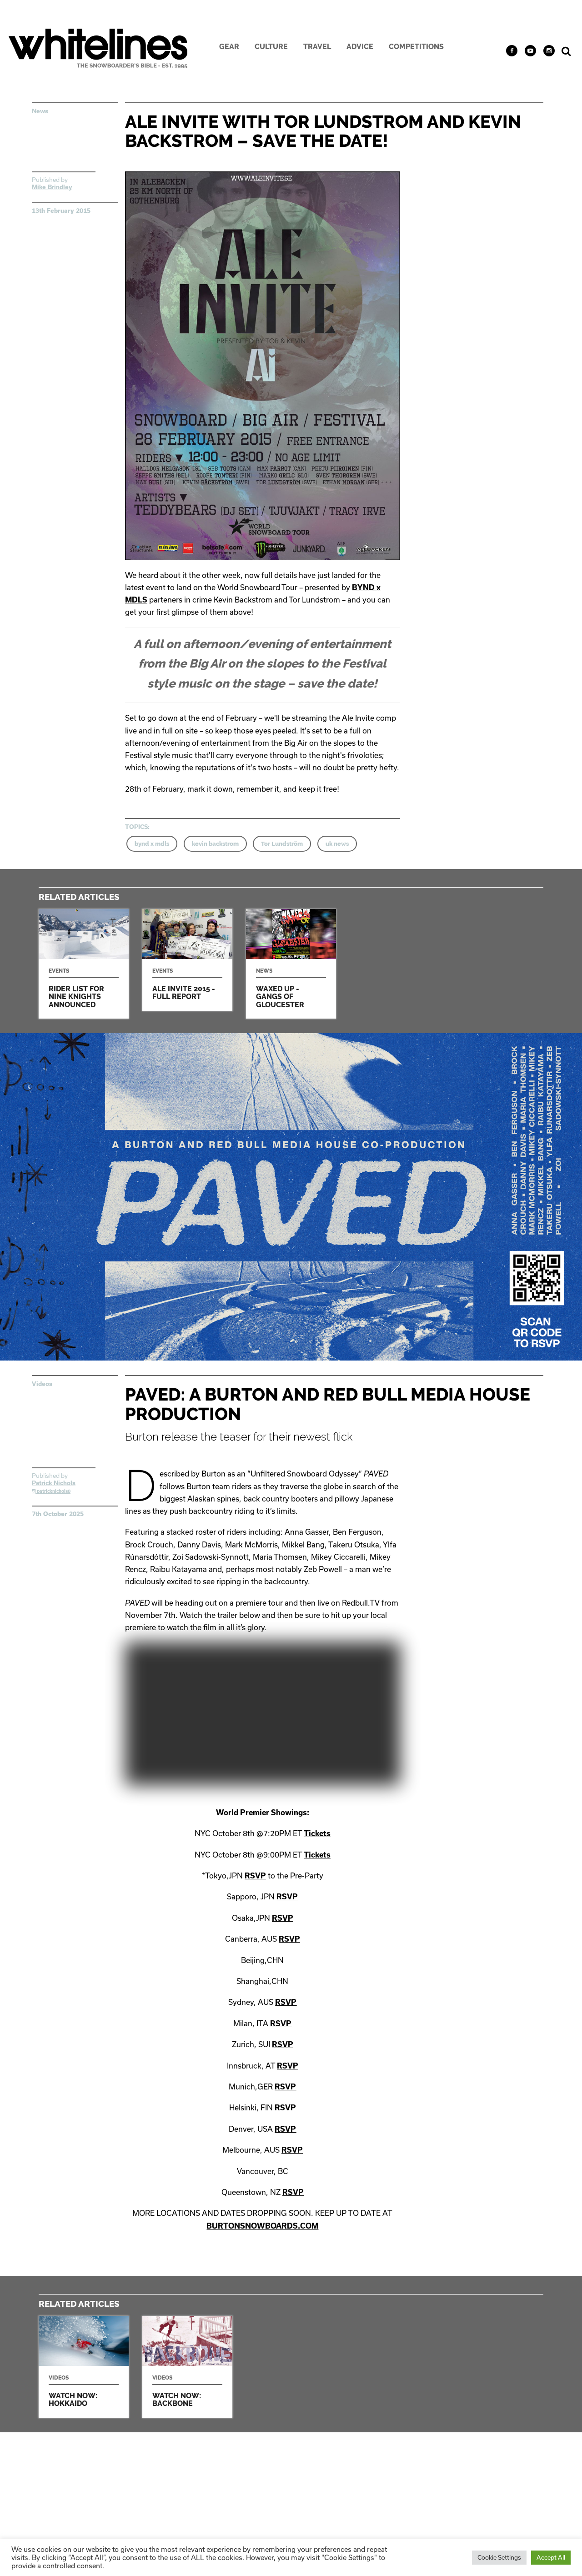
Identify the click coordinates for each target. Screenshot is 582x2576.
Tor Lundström (282, 844)
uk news (337, 844)
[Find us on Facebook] (512, 51)
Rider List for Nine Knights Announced (84, 964)
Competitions (416, 47)
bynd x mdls (152, 844)
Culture (271, 47)
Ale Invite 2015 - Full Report (187, 960)
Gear (229, 47)
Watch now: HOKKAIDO (84, 2367)
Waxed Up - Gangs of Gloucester (291, 964)
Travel (317, 47)
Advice (360, 47)
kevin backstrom (215, 844)
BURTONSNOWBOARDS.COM (262, 2226)
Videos (42, 1384)
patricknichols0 (53, 1491)
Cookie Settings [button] (499, 2557)
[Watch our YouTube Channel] (530, 51)
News (40, 111)
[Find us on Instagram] (549, 51)
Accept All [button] (551, 2557)
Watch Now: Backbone (187, 2367)
